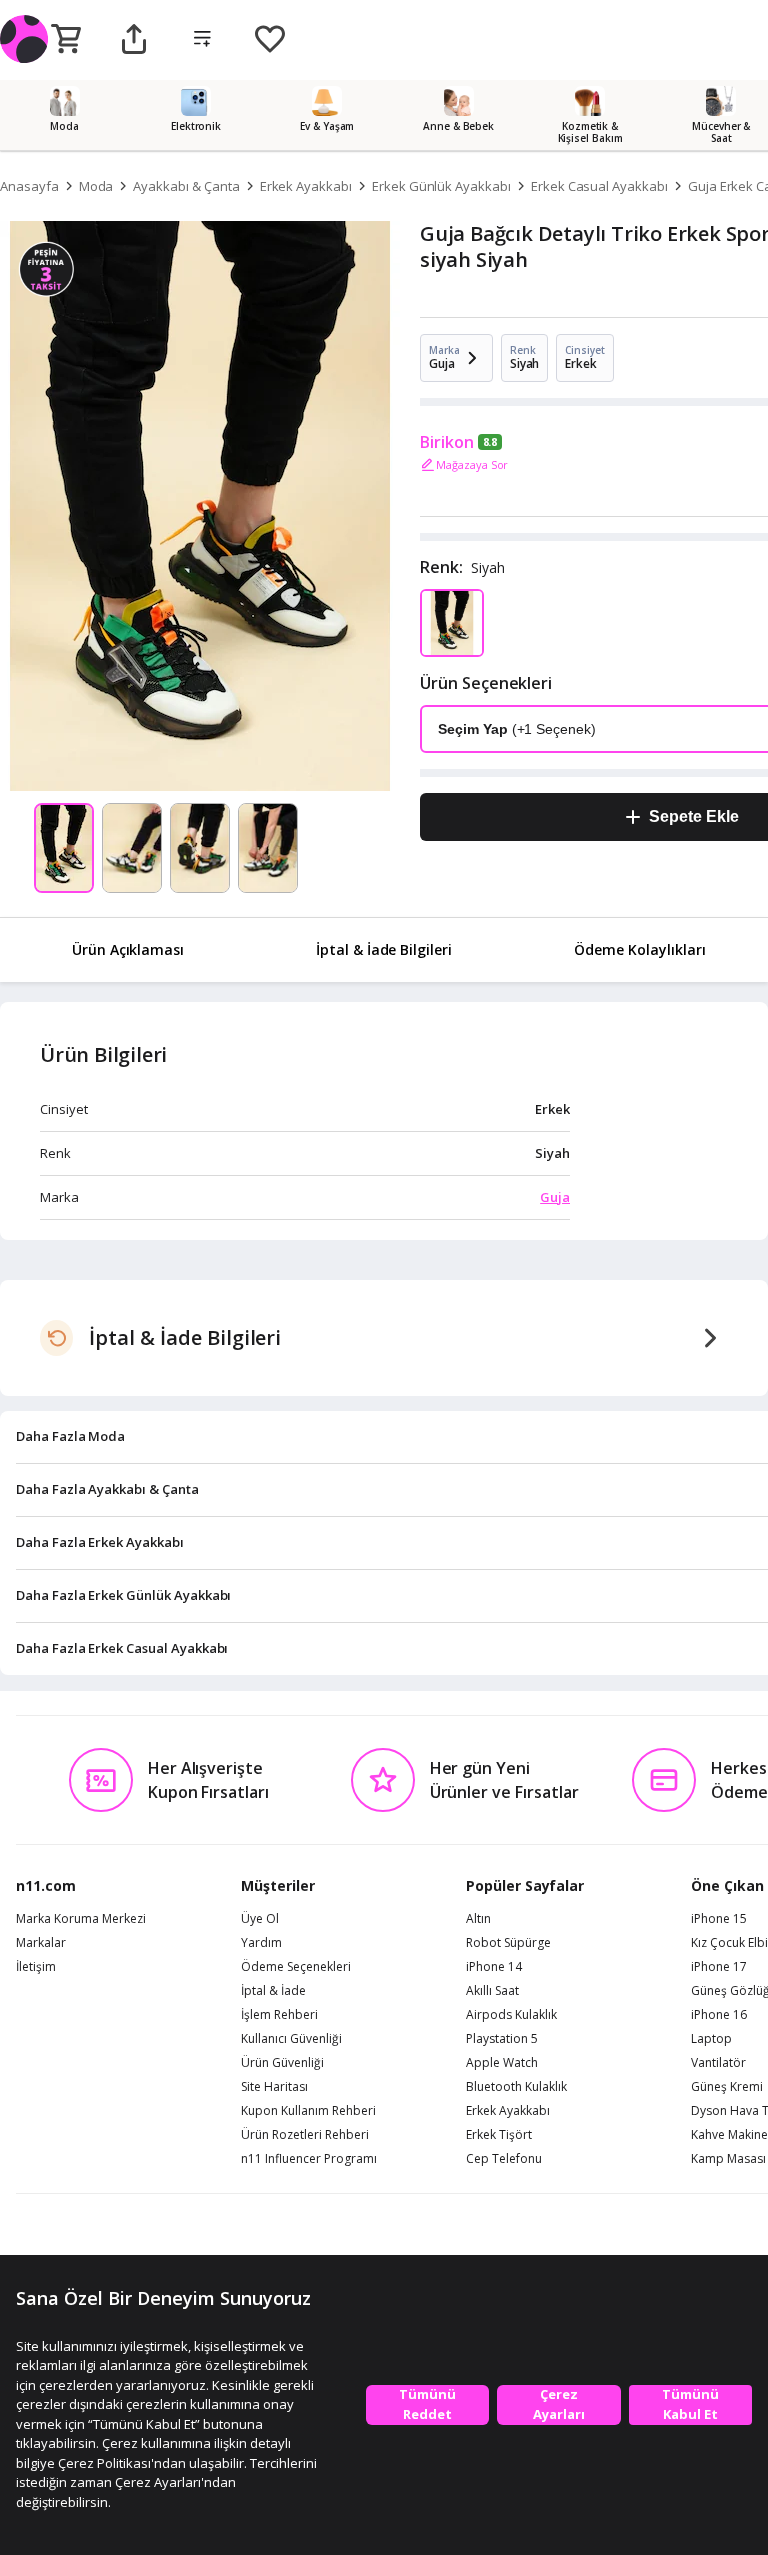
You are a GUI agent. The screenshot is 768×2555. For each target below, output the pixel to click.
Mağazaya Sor (472, 464)
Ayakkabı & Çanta (186, 186)
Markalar (41, 1943)
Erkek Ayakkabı (306, 186)
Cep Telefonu (504, 2159)
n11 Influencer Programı (309, 2159)
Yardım (261, 1943)
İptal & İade (273, 1991)
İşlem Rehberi (279, 2015)
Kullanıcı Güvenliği (291, 2039)
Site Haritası (274, 2087)
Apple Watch (502, 2063)
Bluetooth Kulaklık (516, 2087)
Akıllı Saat (492, 1991)
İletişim (36, 1967)
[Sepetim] (66, 40)
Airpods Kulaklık (511, 2015)
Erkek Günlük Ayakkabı (441, 186)
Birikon (447, 442)
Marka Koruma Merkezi (81, 1919)
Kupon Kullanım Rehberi (308, 2111)
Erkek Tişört (499, 2135)
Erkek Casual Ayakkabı (599, 186)
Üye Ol (260, 1919)
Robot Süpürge (508, 1943)
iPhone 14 (494, 1967)
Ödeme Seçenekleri (296, 1967)
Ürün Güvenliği (282, 2063)
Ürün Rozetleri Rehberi (305, 2135)
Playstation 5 (502, 2039)
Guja (555, 1197)
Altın (478, 1919)
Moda (96, 186)
